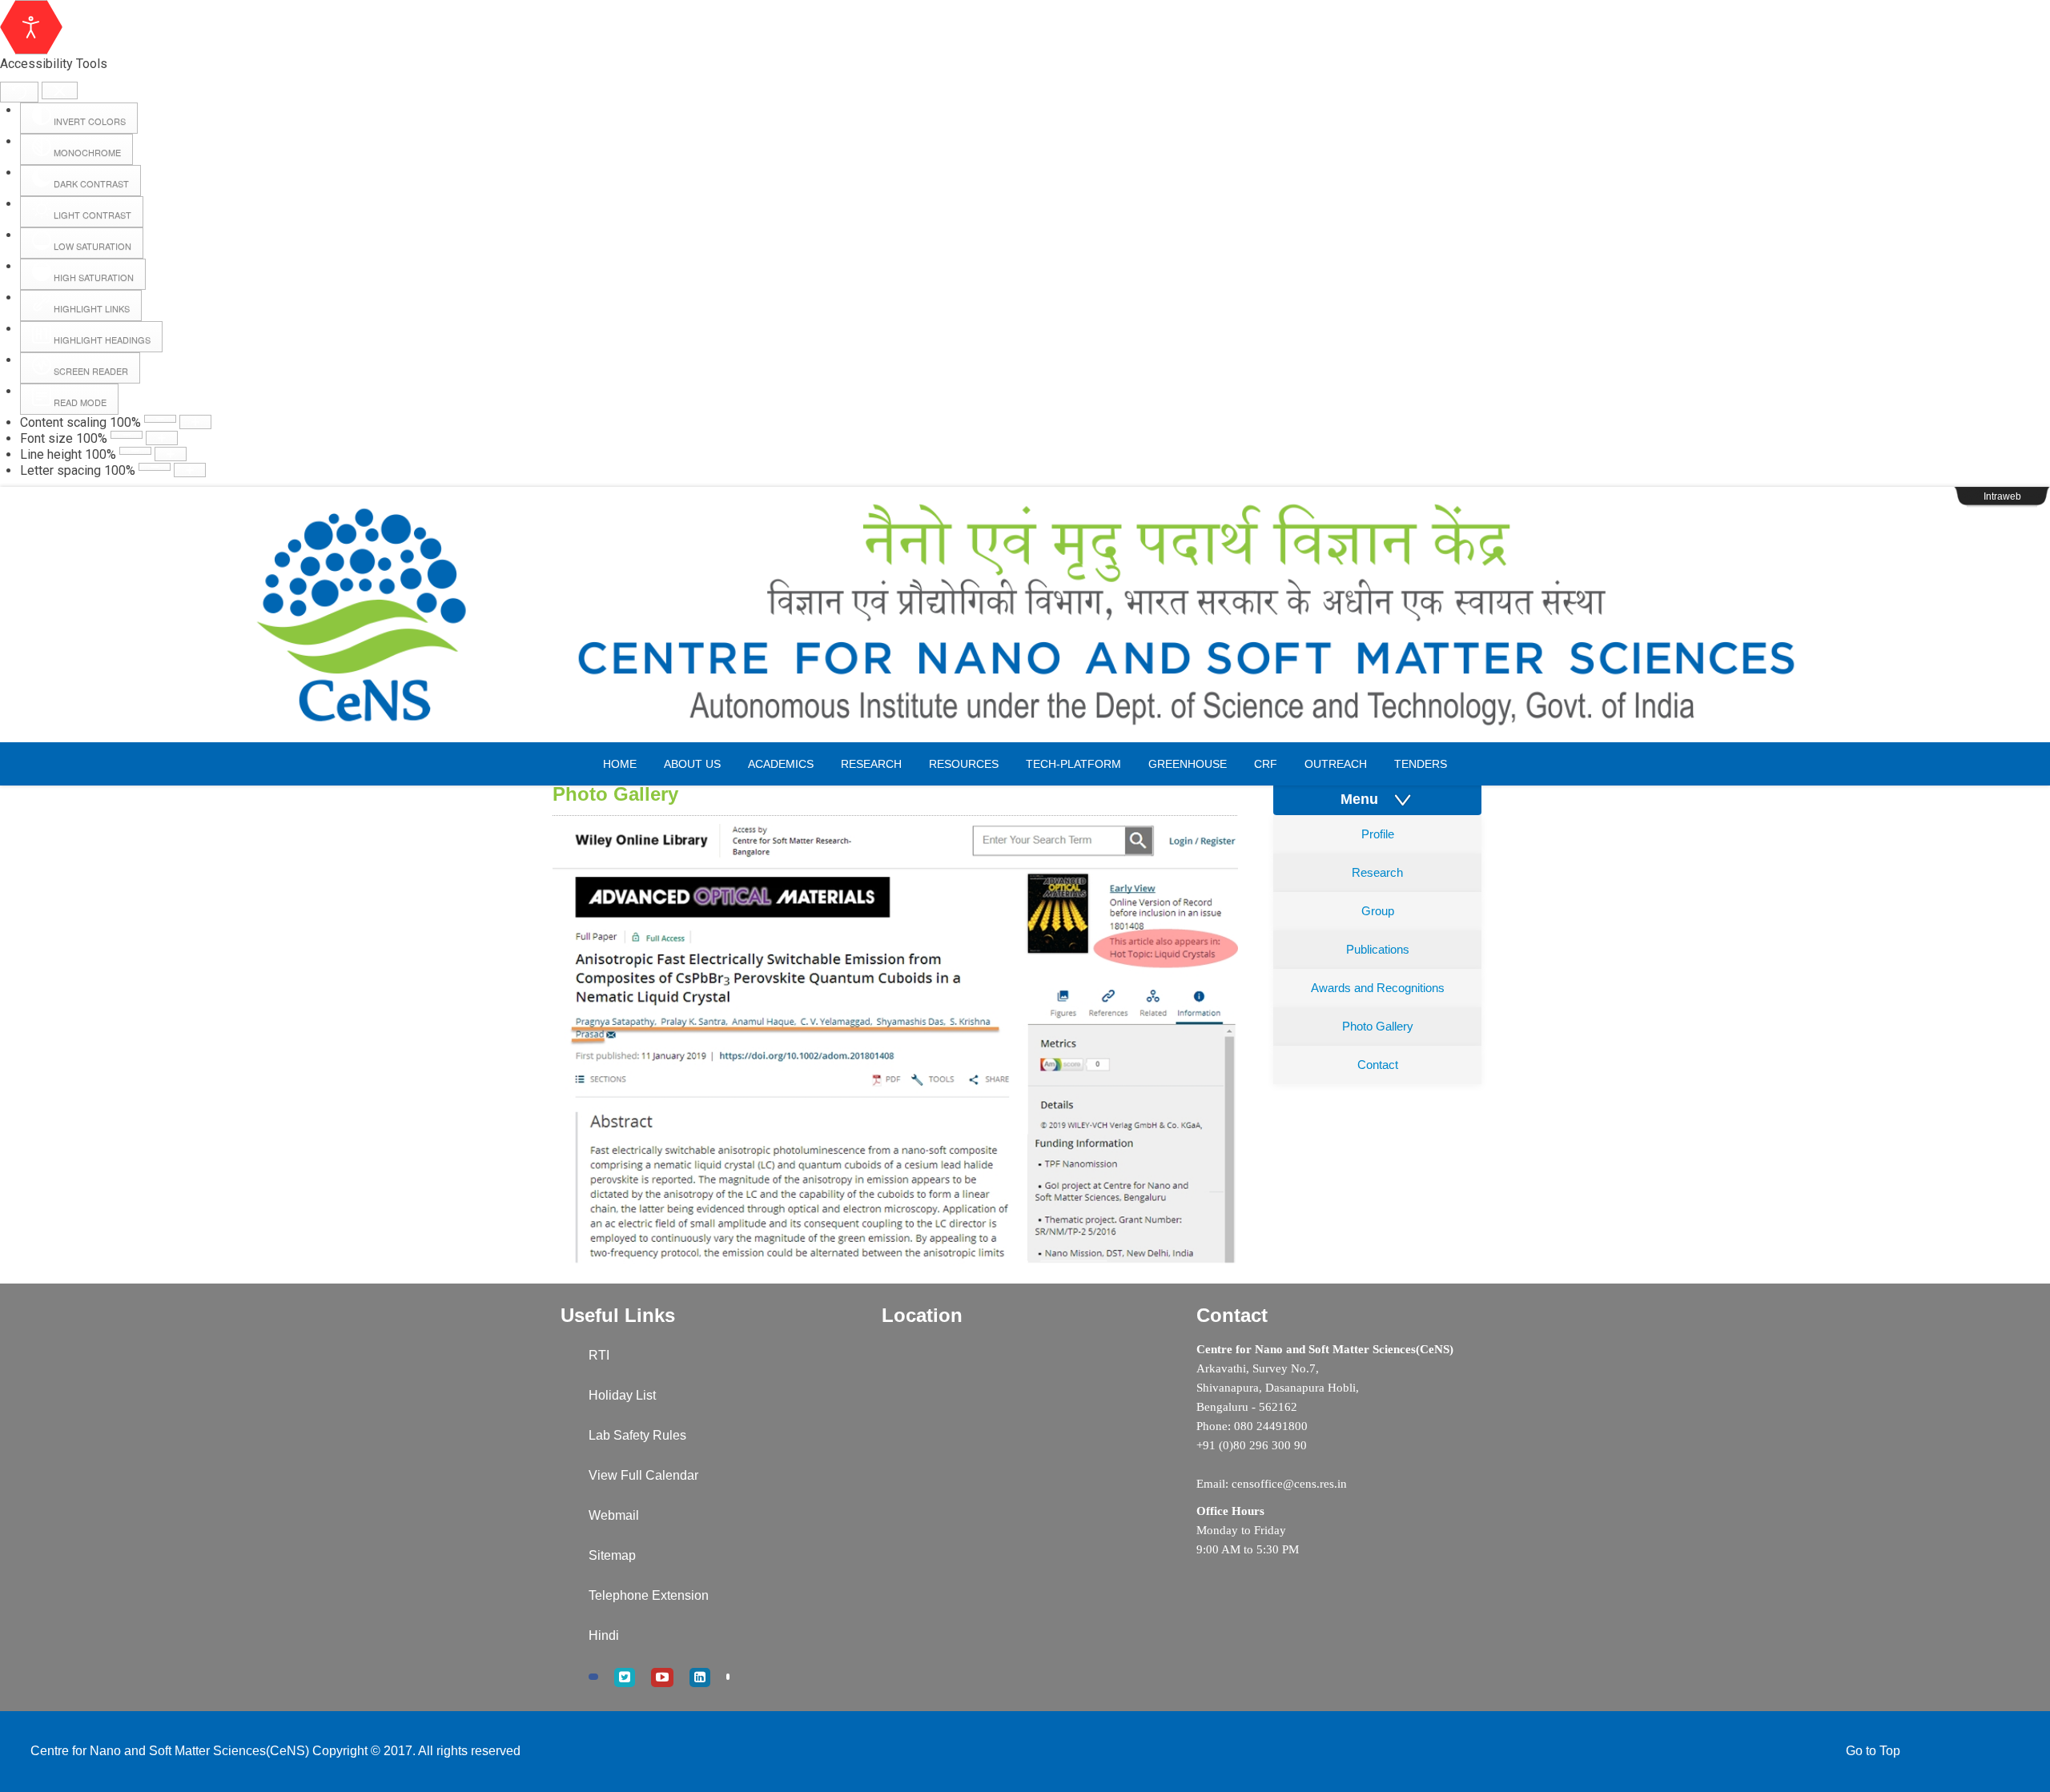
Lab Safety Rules (637, 1435)
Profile (1378, 834)
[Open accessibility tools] (31, 27)
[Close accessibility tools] (60, 91)
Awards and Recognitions (1378, 988)
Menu (1365, 799)
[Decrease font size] (127, 435)
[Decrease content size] (160, 419)
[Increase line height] (171, 454)
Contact (1378, 1065)
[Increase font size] (162, 438)
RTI (599, 1355)
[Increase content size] (195, 422)
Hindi (604, 1635)
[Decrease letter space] (155, 467)
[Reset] (19, 92)
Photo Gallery (1378, 1026)
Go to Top (1873, 1751)
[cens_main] (1025, 615)
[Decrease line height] (135, 451)
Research (1377, 872)
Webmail (614, 1515)
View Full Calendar (643, 1475)
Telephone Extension (649, 1595)
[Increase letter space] (190, 470)
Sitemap (612, 1555)
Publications (1378, 949)
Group (1378, 911)
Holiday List (622, 1395)
